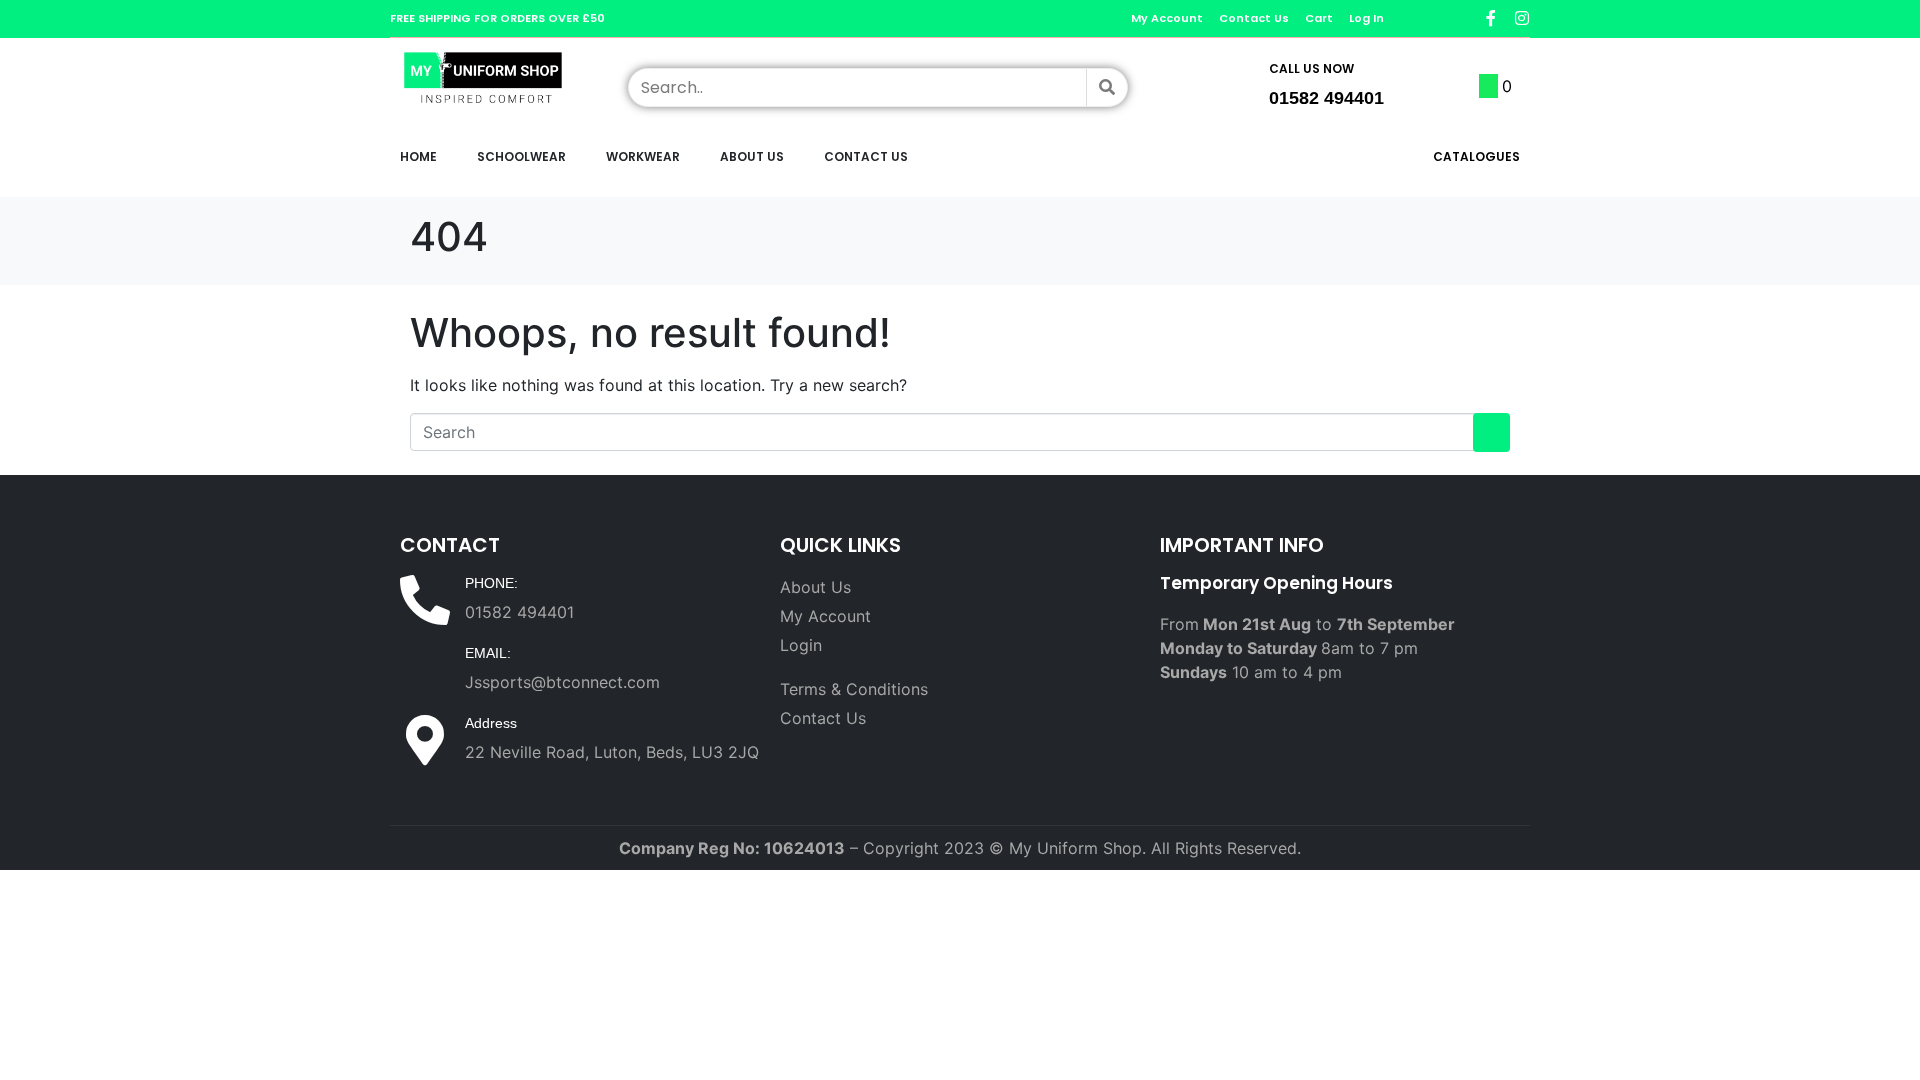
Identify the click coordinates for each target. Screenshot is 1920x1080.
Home (418, 156)
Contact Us (866, 156)
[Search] (1106, 87)
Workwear (643, 156)
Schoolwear (521, 156)
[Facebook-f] (1491, 18)
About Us (752, 156)
